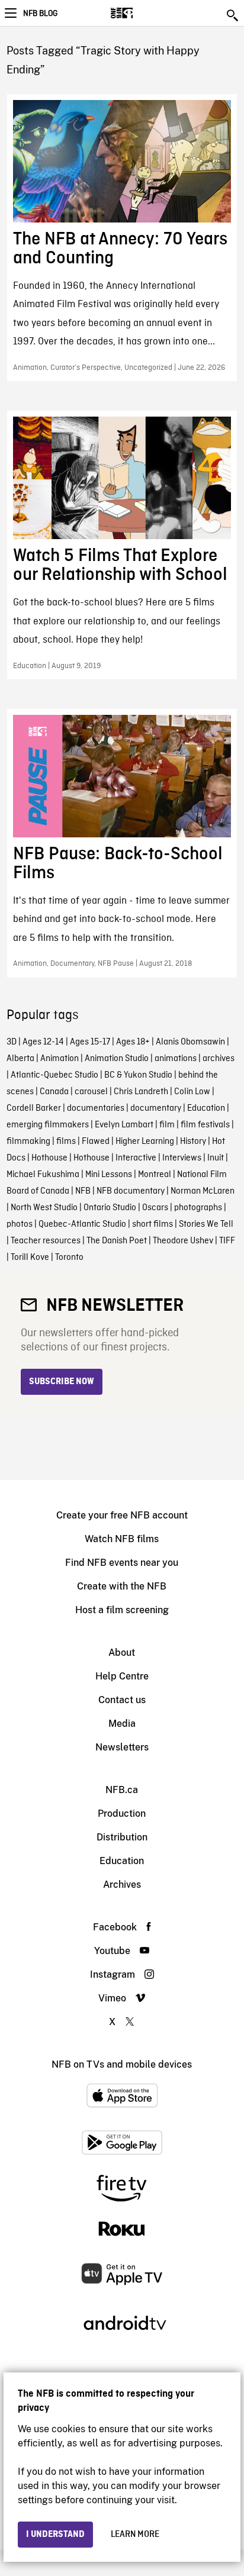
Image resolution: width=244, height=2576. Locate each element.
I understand (55, 2535)
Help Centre (122, 1676)
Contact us (122, 1700)
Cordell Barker (34, 1108)
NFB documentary (131, 1191)
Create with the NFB (122, 1586)
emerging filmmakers (48, 1125)
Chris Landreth (141, 1092)
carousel (91, 1092)
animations (176, 1059)
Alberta (20, 1059)
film (167, 1125)
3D (12, 1042)
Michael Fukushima (43, 1175)
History (193, 1142)
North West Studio (44, 1208)
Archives (122, 1885)
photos (20, 1224)
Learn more (135, 2535)
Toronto (69, 1258)
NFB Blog (40, 14)
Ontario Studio (110, 1208)
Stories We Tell (206, 1224)
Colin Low (192, 1092)
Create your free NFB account (122, 1515)
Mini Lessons (109, 1175)
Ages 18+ (133, 1042)
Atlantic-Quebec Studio (54, 1075)
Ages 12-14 (43, 1042)
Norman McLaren (203, 1191)
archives (219, 1059)
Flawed (96, 1142)
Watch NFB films (122, 1539)
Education (206, 1108)
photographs (198, 1208)
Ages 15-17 (90, 1042)
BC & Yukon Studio (138, 1075)
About (122, 1653)
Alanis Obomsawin (190, 1042)
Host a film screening (122, 1610)
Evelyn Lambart (124, 1125)
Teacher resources (46, 1241)
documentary (156, 1108)
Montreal (155, 1175)
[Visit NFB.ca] (142, 13)
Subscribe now (62, 1382)
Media (122, 1724)
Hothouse (49, 1158)
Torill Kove (30, 1258)
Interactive (136, 1158)
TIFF (227, 1241)
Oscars (155, 1208)
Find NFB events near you (122, 1563)
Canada (54, 1092)
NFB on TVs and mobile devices (122, 2064)
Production (122, 1813)
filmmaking (28, 1142)
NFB (83, 1191)
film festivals (205, 1125)
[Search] (233, 15)
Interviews (182, 1158)
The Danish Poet (117, 1241)
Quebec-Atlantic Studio (82, 1224)
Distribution (122, 1837)
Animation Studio (117, 1059)
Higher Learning (145, 1142)
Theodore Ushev (183, 1241)
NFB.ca (122, 1790)
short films (152, 1224)
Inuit (216, 1158)
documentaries (96, 1108)
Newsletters (122, 1747)
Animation (60, 1059)
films (66, 1142)
